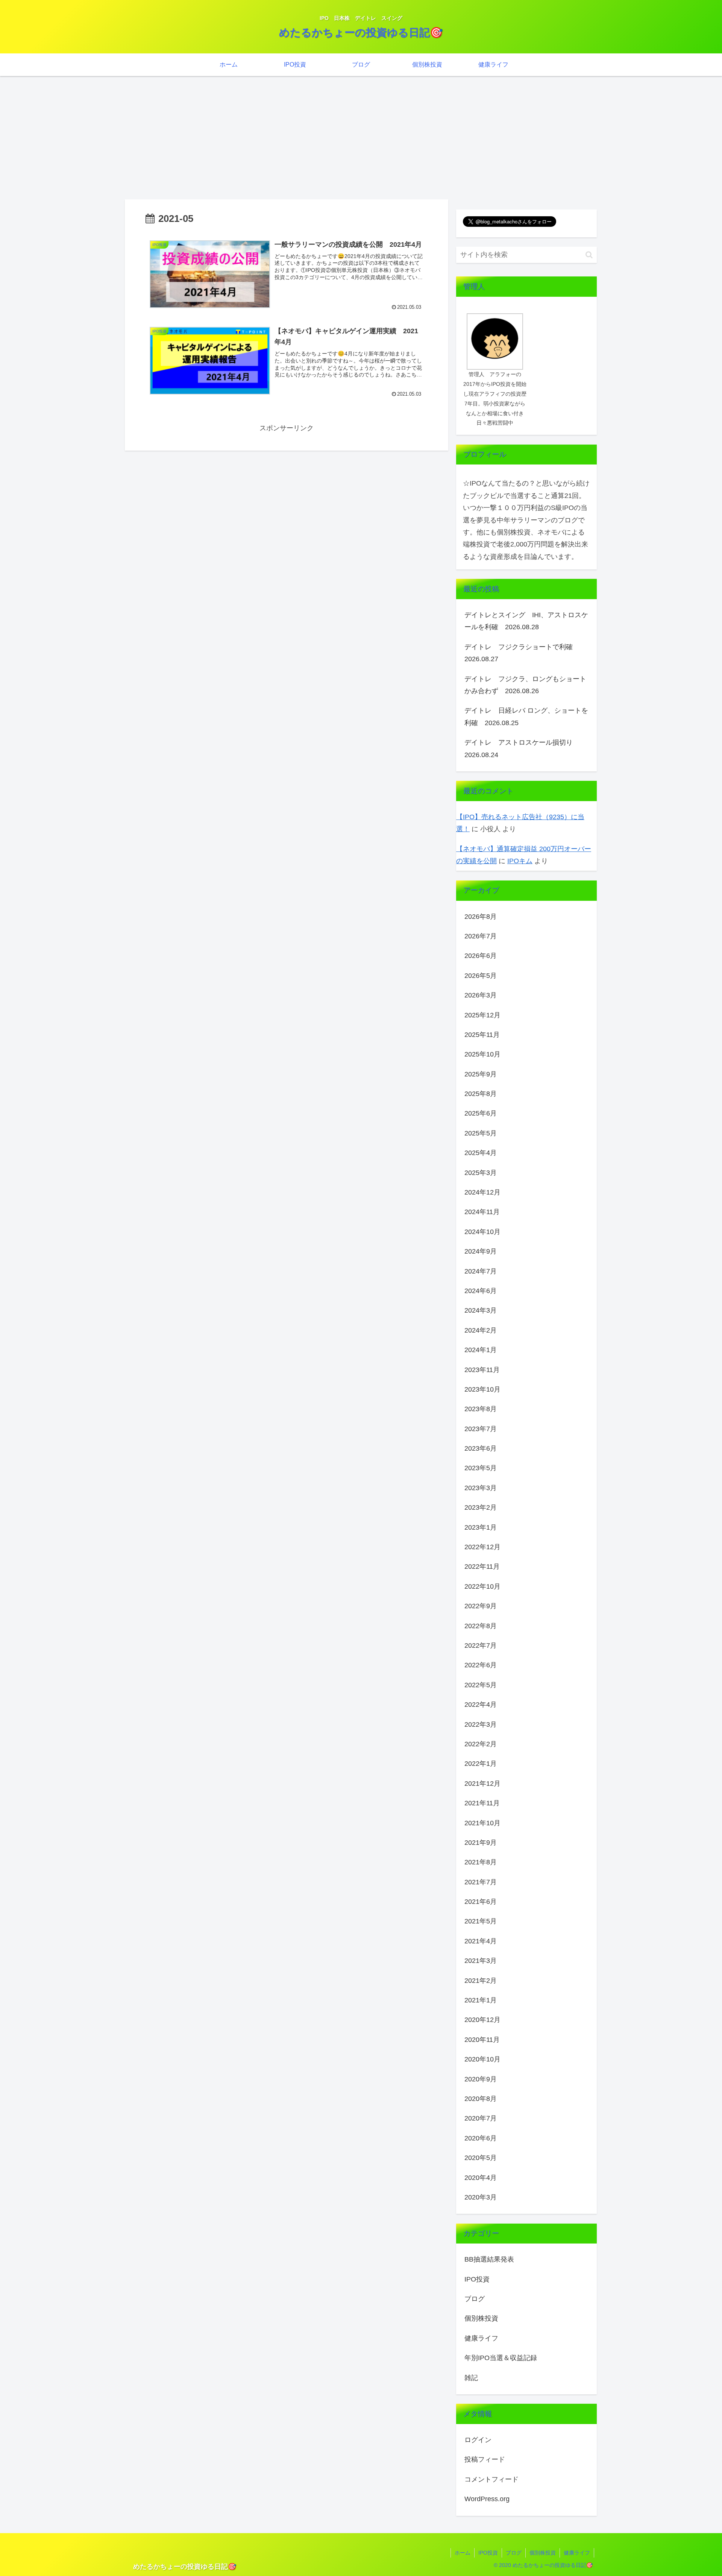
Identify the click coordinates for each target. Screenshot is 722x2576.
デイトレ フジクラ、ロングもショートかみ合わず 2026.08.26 (525, 685)
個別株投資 (543, 2553)
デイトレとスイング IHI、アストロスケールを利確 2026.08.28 (526, 621)
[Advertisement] (361, 138)
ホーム (463, 2553)
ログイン (478, 2440)
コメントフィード (491, 2479)
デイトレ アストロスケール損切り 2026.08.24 (522, 748)
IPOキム (520, 861)
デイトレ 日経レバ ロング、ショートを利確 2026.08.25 (526, 716)
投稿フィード (485, 2459)
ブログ (514, 2553)
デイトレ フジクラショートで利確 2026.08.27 (522, 653)
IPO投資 (488, 2553)
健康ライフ (577, 2553)
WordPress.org (487, 2499)
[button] (589, 255)
